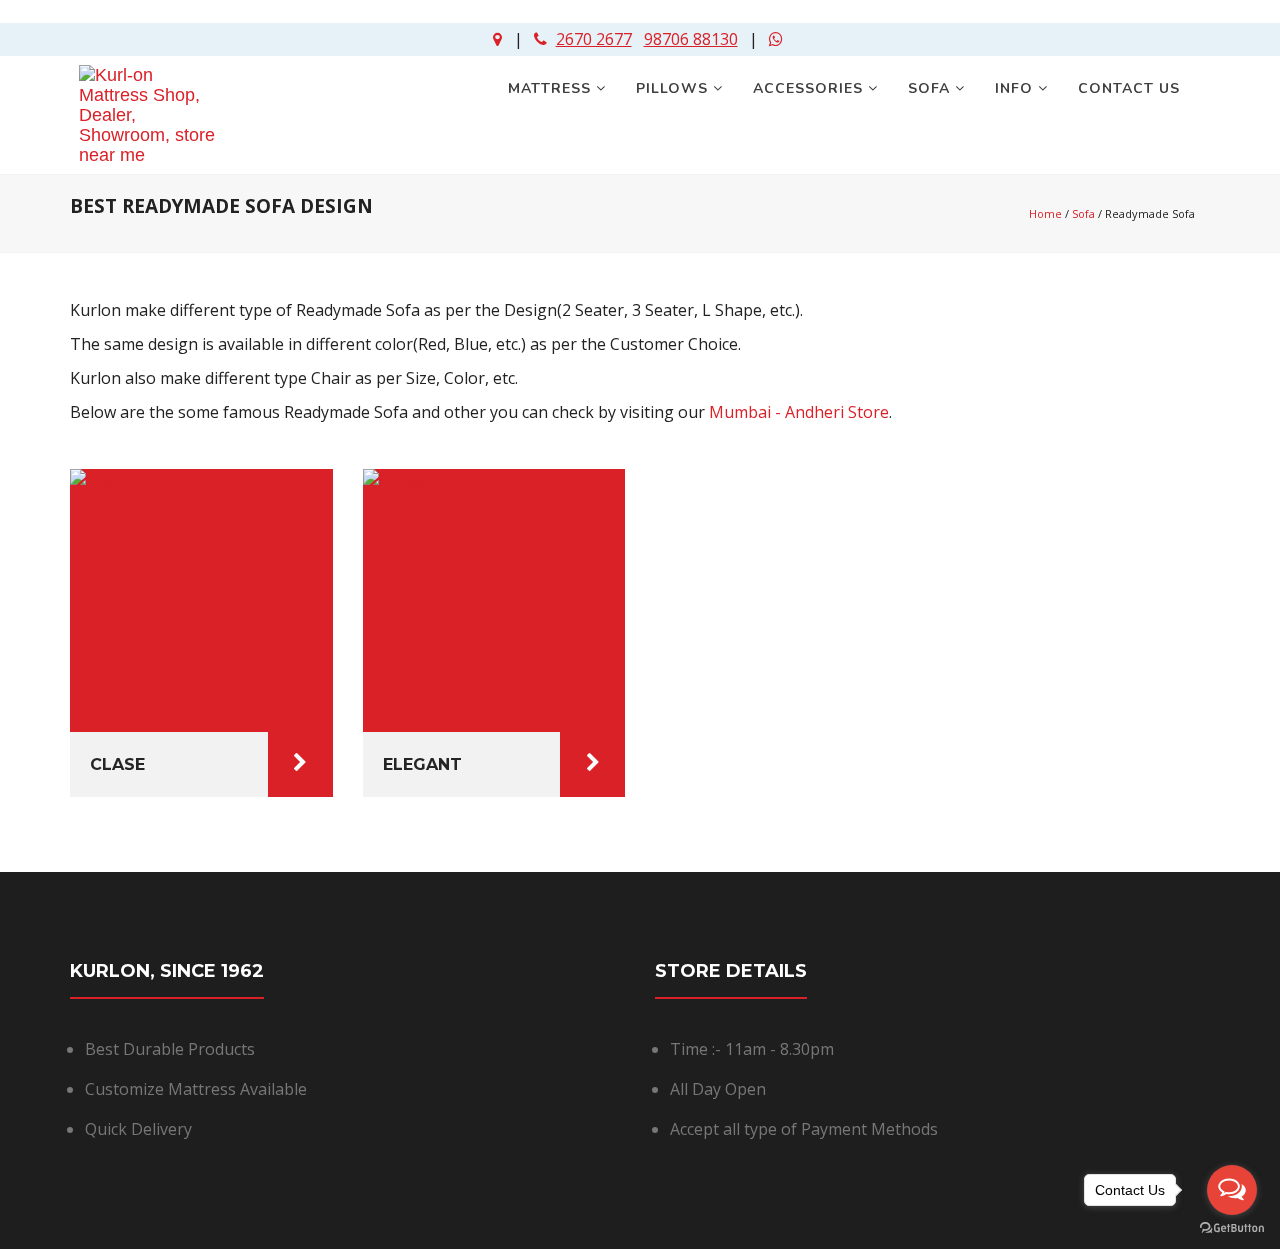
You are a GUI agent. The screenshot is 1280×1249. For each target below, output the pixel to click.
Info (1016, 88)
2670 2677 (594, 39)
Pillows (674, 88)
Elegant (422, 764)
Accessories (810, 88)
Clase (117, 764)
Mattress (552, 88)
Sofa (931, 88)
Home (1045, 213)
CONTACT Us (1131, 88)
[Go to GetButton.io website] (1232, 1228)
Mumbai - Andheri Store (799, 412)
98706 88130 (691, 39)
